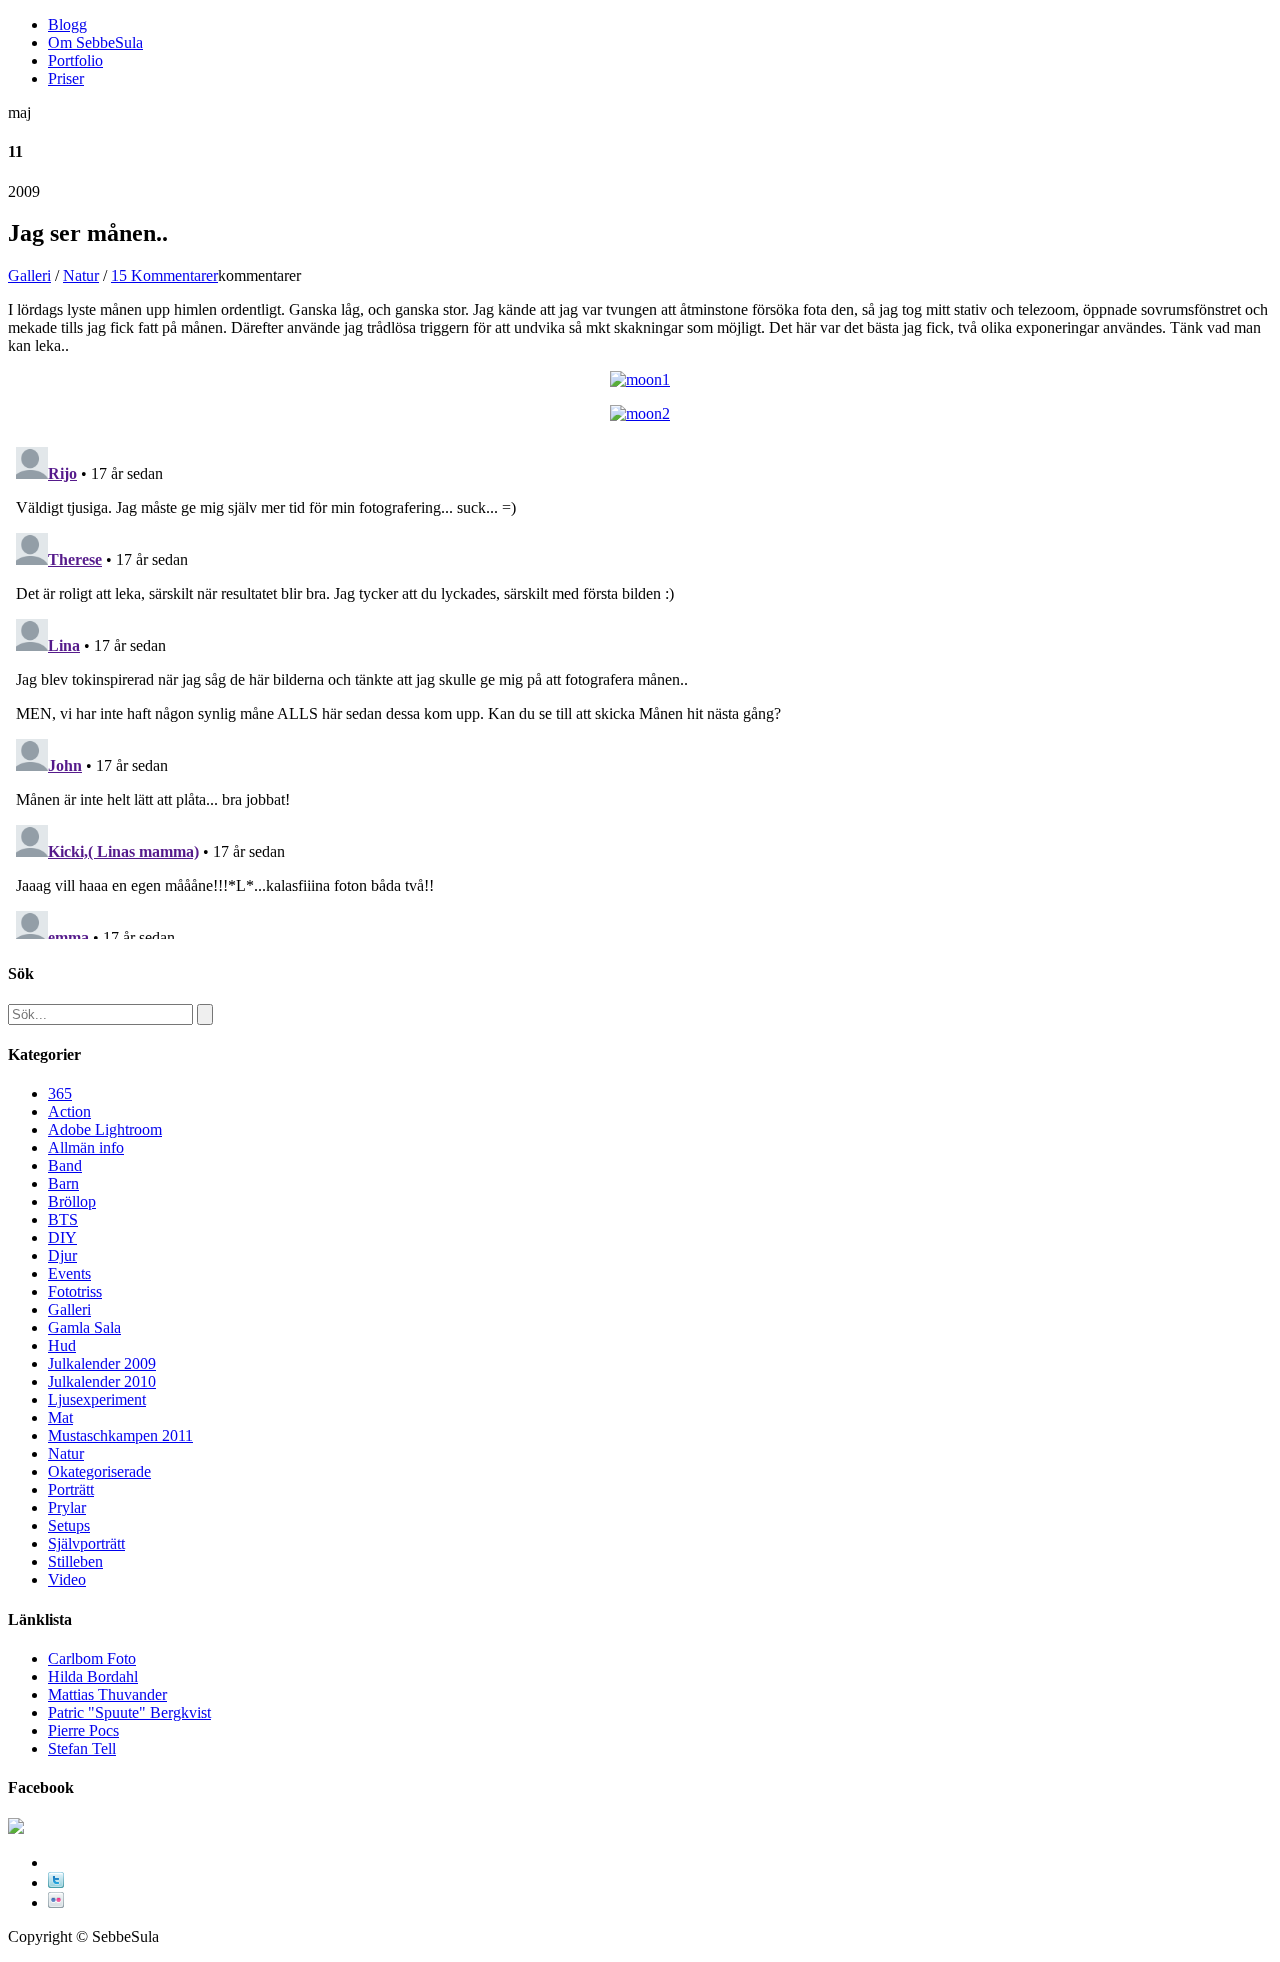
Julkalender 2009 (102, 1363)
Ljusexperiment (97, 1399)
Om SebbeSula (95, 42)
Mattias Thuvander (107, 1694)
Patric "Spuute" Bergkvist (129, 1712)
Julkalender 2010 (102, 1381)
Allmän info (86, 1147)
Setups (69, 1525)
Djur (62, 1255)
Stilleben (75, 1561)
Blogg (67, 24)
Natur (81, 275)
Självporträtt (86, 1543)
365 (60, 1093)
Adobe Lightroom (105, 1129)
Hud (62, 1345)
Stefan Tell (82, 1748)
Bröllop (72, 1201)
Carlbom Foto (92, 1658)
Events (69, 1273)
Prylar (67, 1507)
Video (67, 1579)
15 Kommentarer (164, 275)
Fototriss (75, 1291)
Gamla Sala (84, 1327)
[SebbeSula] (16, 1828)
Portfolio (75, 60)
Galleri (29, 275)
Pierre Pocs (83, 1730)
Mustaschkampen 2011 (120, 1435)
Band (65, 1165)
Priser (66, 78)
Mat (60, 1417)
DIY (62, 1237)
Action (69, 1111)
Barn (63, 1183)
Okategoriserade (99, 1471)
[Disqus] (640, 689)
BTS (63, 1219)
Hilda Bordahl (93, 1676)
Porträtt (71, 1489)
